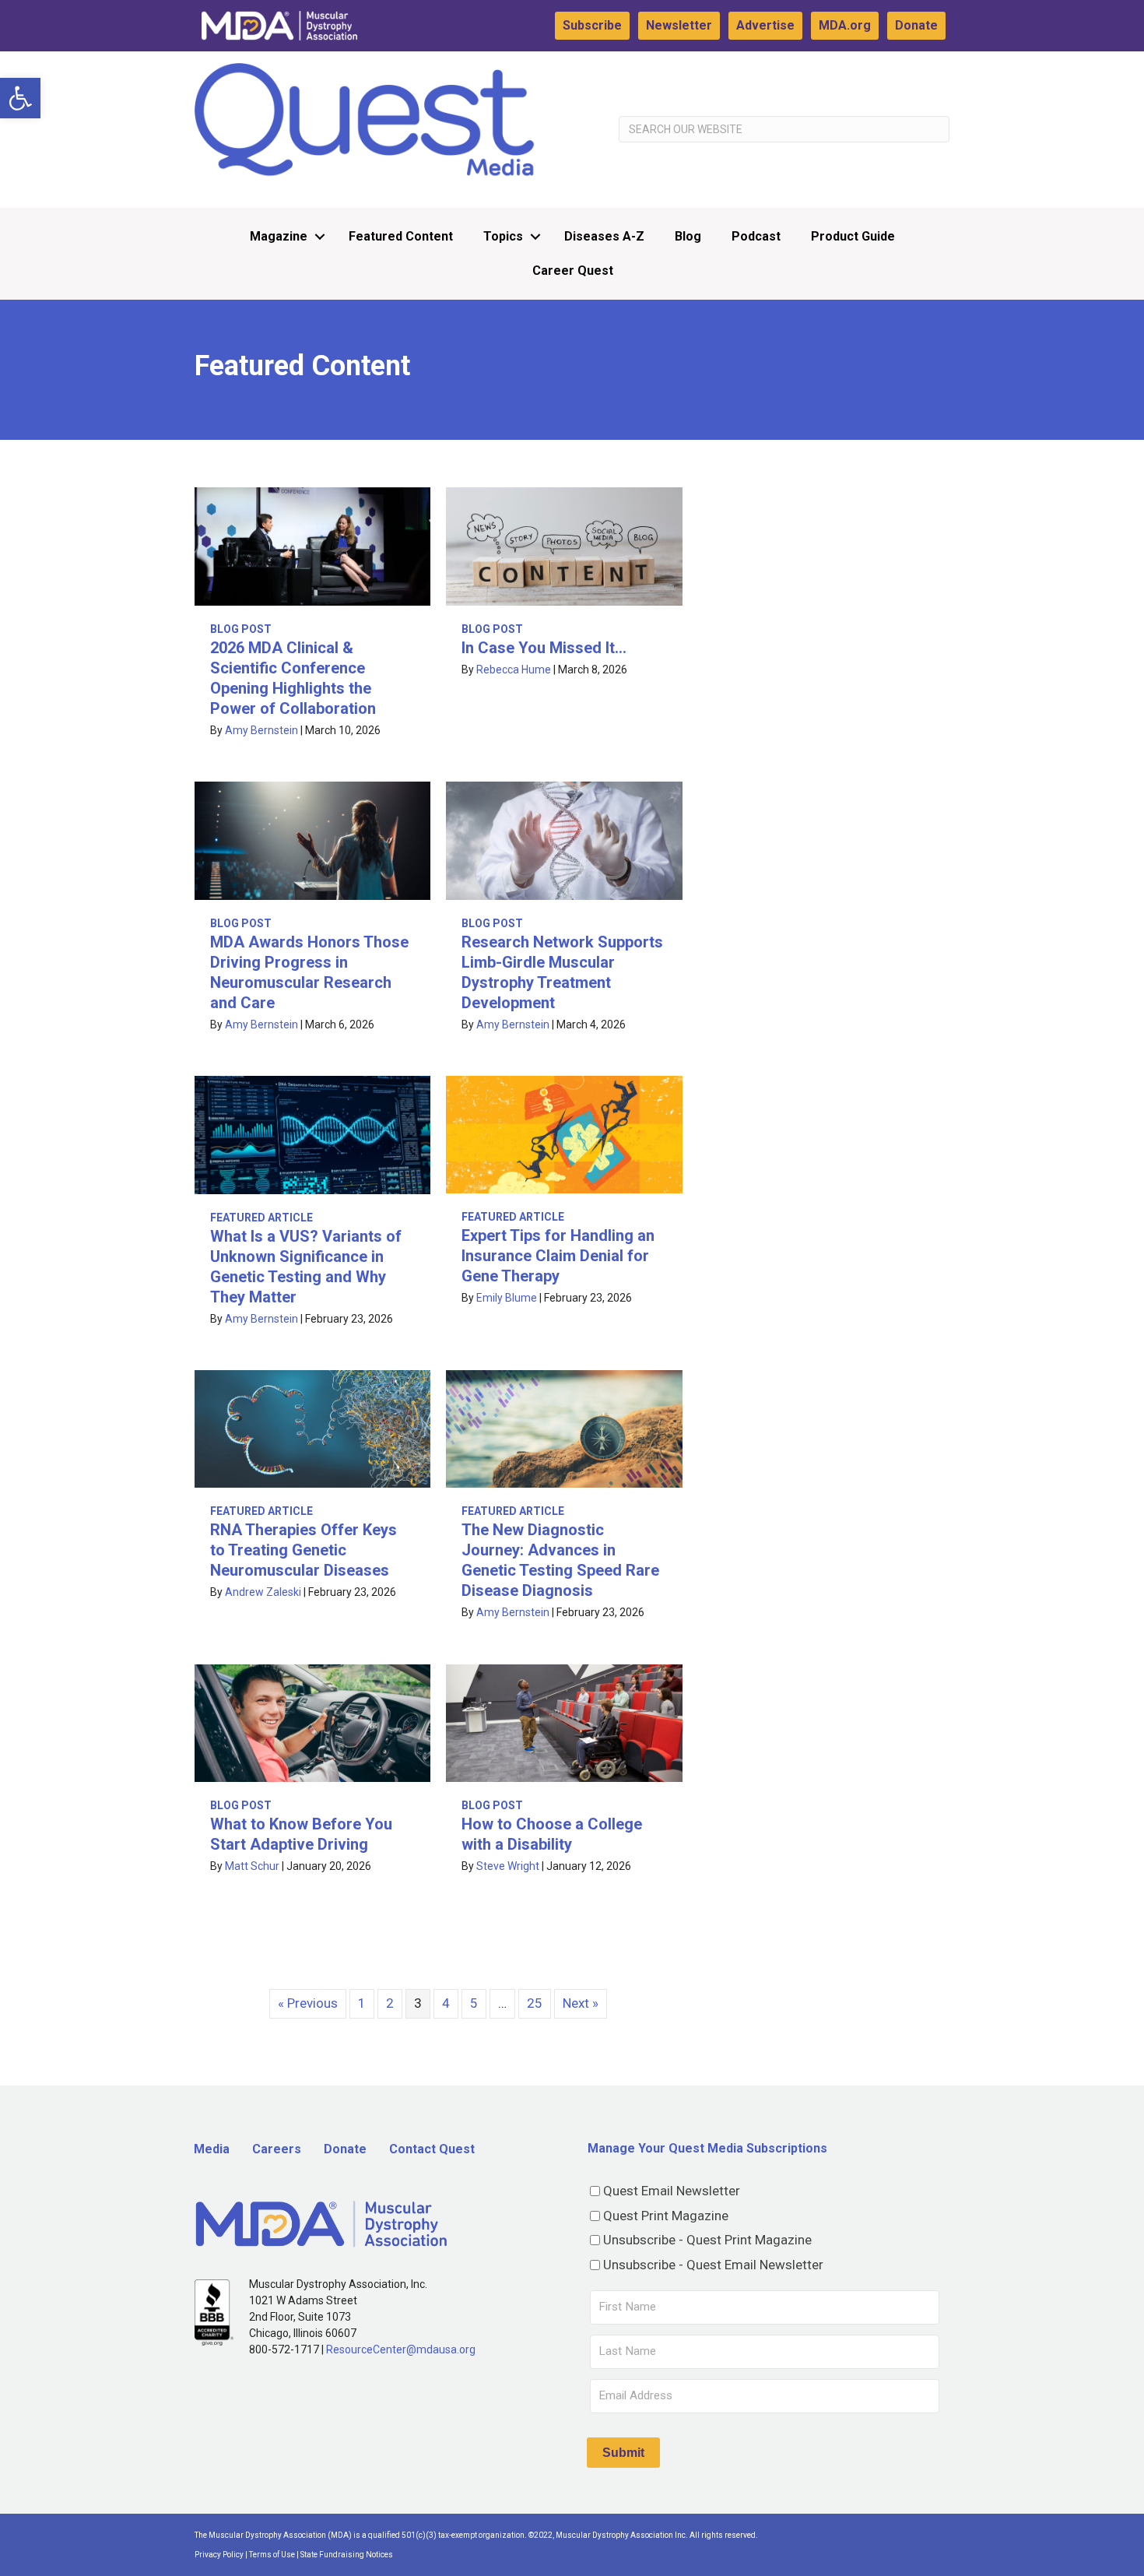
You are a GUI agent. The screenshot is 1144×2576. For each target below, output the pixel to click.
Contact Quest (432, 2149)
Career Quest (573, 271)
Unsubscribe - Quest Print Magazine (707, 2240)
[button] (20, 98)
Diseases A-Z (604, 236)
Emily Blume (507, 1298)
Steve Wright (508, 1866)
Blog (688, 236)
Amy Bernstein (261, 730)
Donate (916, 25)
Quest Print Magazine (666, 2216)
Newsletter (679, 25)
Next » (581, 2003)
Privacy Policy (219, 2555)
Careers (277, 2149)
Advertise (765, 25)
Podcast (756, 236)
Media (212, 2149)
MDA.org (845, 25)
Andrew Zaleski (263, 1592)
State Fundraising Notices (347, 2555)
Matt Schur (252, 1866)
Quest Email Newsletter (672, 2191)
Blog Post (241, 629)
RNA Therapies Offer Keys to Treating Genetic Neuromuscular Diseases (304, 1550)
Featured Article (261, 1218)
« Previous (308, 2003)
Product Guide (853, 236)
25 (535, 2003)
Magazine (279, 236)
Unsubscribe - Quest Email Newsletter (713, 2265)
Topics (503, 236)
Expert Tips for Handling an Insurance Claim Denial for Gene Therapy (558, 1256)
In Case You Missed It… (544, 648)
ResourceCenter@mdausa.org (401, 2349)
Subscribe (592, 25)
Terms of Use (272, 2555)
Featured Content (401, 236)
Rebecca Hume (514, 669)
